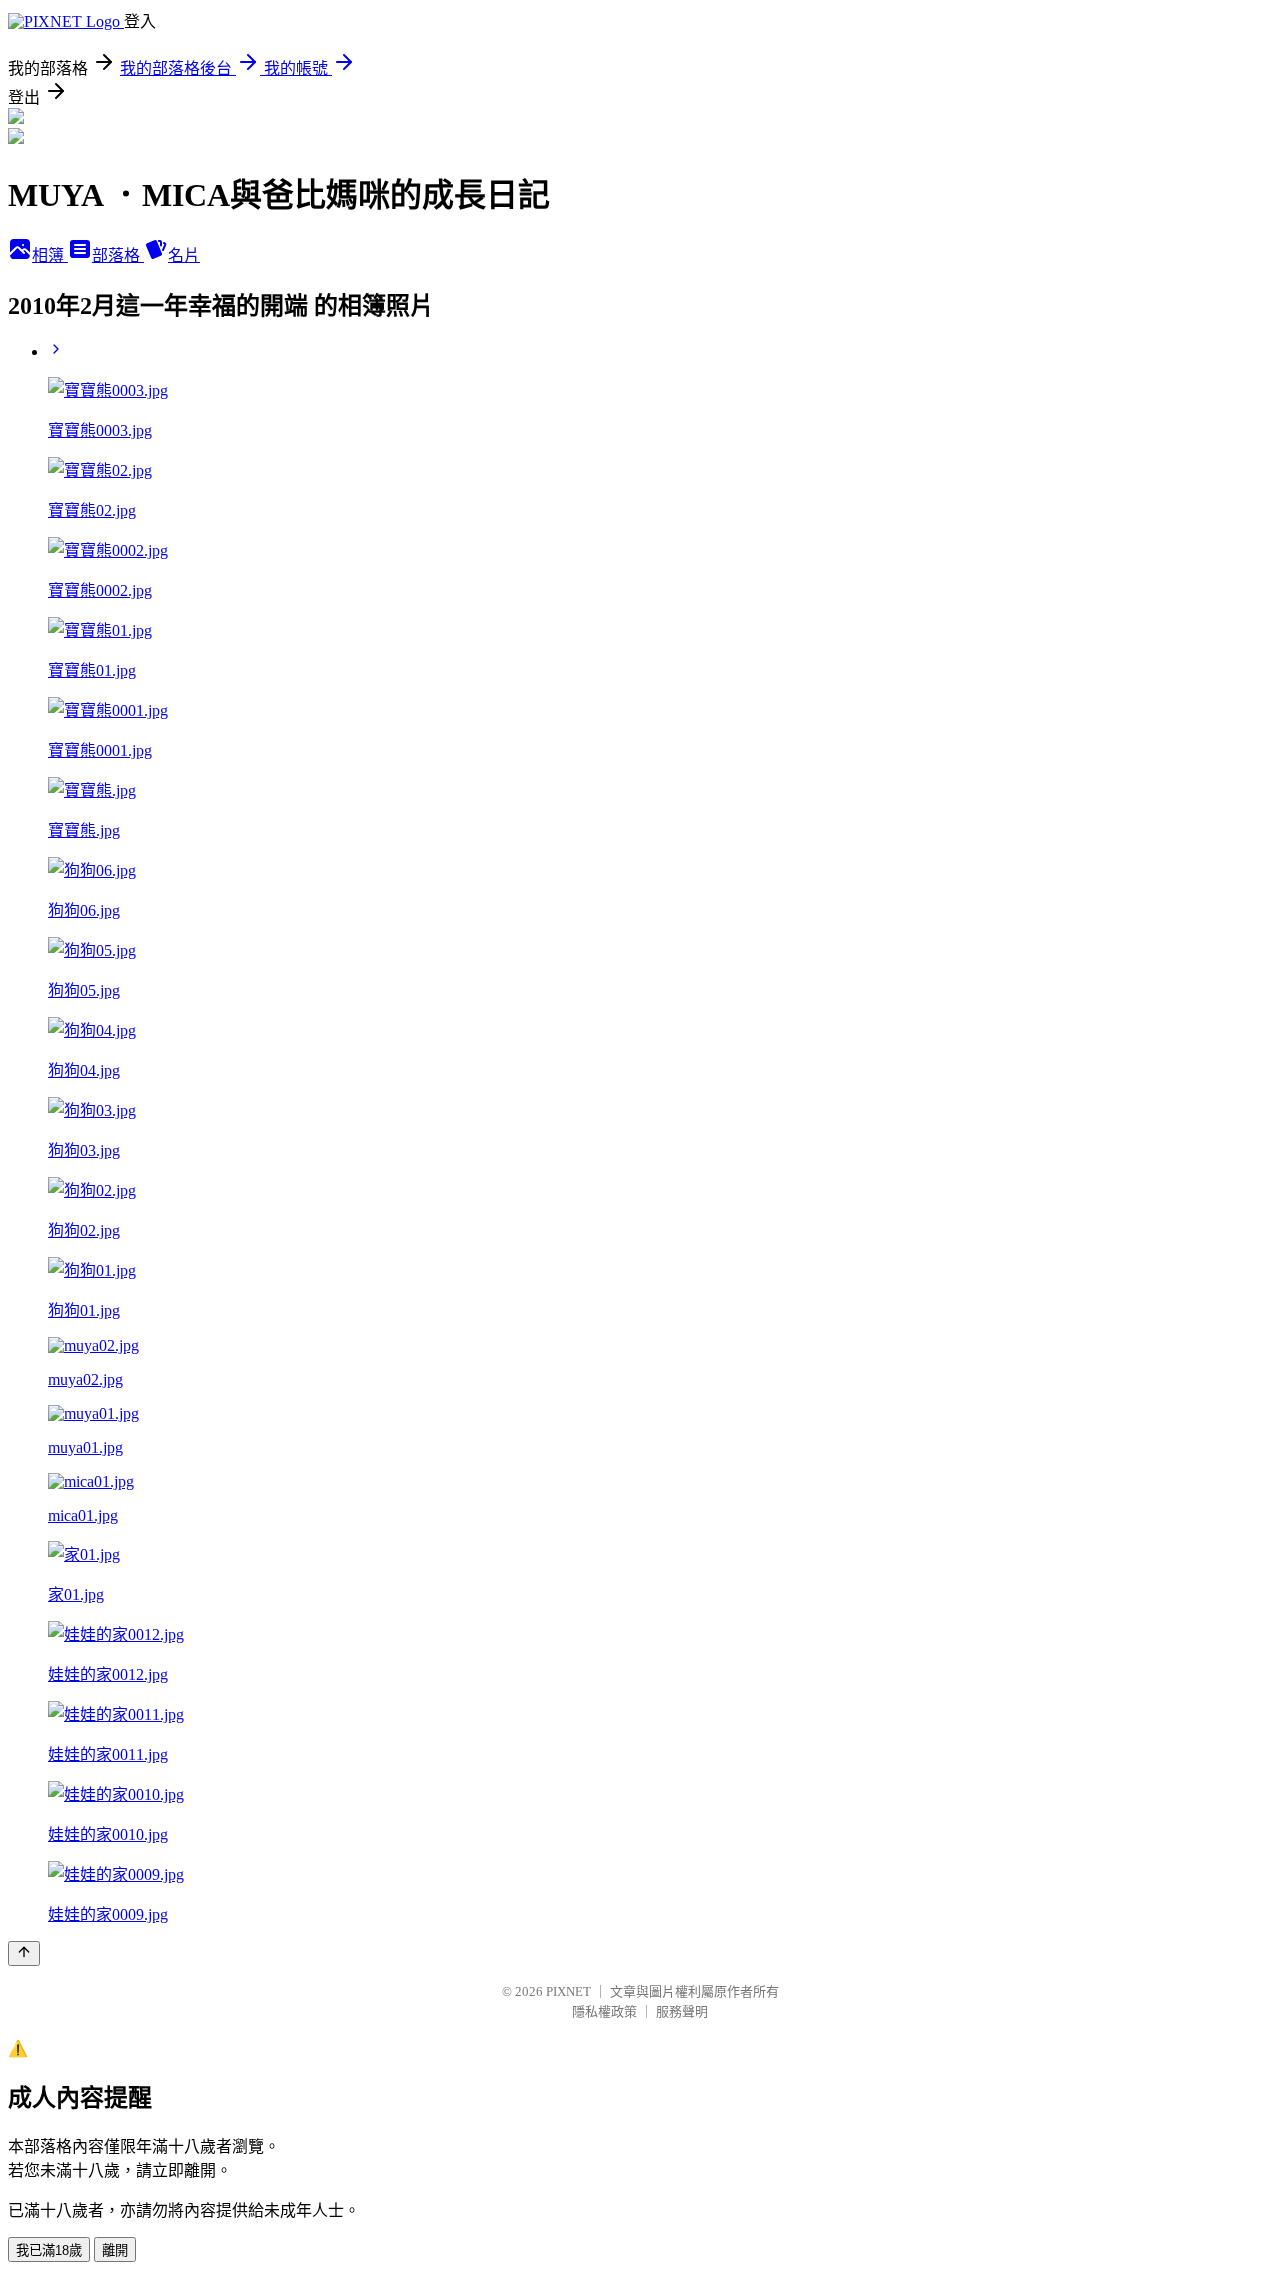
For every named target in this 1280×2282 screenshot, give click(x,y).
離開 (115, 2250)
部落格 (118, 255)
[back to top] (24, 1953)
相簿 (50, 255)
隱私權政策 (604, 2011)
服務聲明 (682, 2011)
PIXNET (568, 1991)
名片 (184, 255)
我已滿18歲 (49, 2250)
